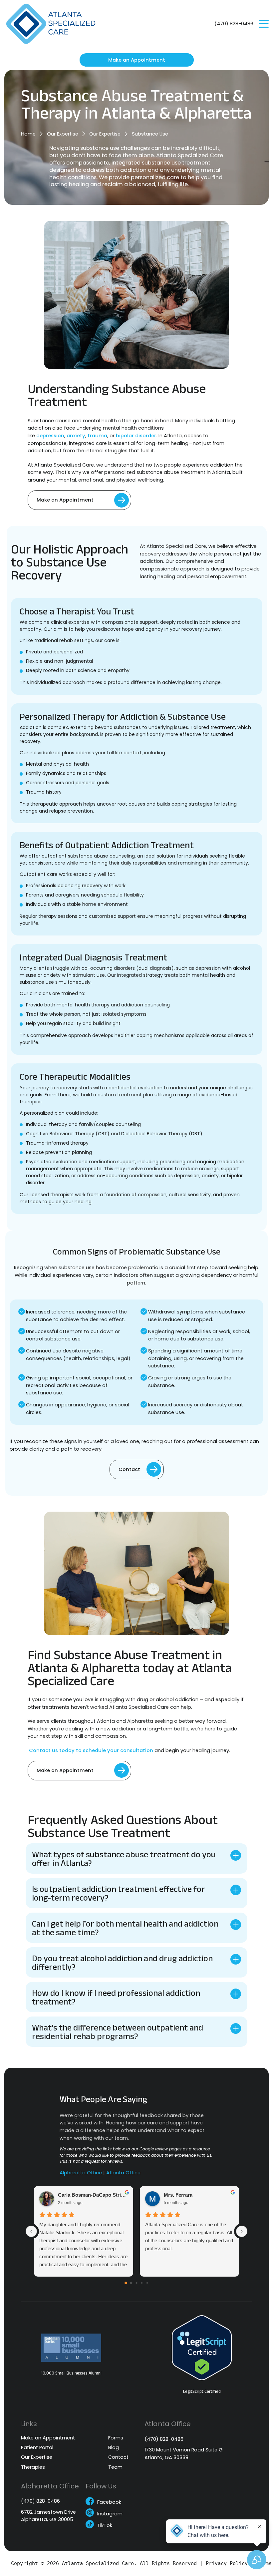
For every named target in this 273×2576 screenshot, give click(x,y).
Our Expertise (63, 134)
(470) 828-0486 (234, 24)
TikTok (105, 2526)
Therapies (33, 2468)
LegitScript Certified (202, 2392)
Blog (114, 2448)
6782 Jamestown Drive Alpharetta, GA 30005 (48, 2516)
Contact (129, 1469)
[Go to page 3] (142, 2283)
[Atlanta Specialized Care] (55, 24)
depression (50, 436)
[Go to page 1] (131, 2283)
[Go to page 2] (136, 2283)
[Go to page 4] (147, 2283)
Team (115, 2468)
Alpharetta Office (81, 2173)
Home (28, 134)
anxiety (76, 436)
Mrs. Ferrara (178, 2195)
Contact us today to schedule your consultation (90, 1750)
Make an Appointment (137, 60)
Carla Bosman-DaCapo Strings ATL (93, 2195)
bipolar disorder (136, 436)
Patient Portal (37, 2448)
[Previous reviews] (31, 2231)
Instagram (110, 2514)
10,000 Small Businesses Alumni (71, 2373)
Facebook (109, 2503)
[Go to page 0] (126, 2283)
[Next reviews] (242, 2231)
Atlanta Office (123, 2173)
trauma (97, 436)
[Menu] (264, 24)
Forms (116, 2438)
